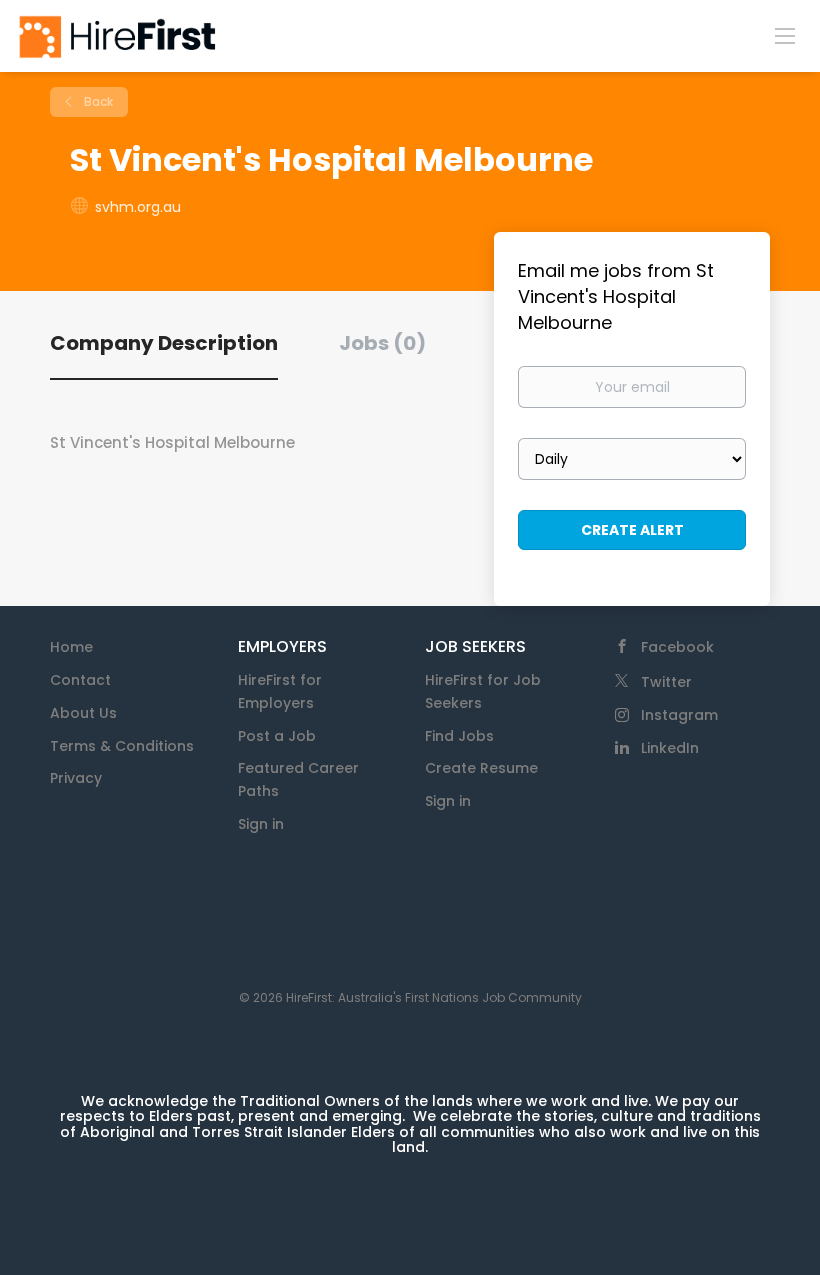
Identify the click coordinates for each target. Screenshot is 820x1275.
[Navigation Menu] (785, 35)
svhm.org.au (138, 207)
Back (97, 101)
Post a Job (277, 736)
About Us (83, 713)
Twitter (666, 682)
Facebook (677, 647)
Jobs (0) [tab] (382, 343)
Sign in (261, 824)
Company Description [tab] (164, 343)
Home (71, 647)
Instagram (679, 715)
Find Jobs (459, 736)
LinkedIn (670, 748)
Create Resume (481, 768)
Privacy (76, 778)
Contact (80, 680)
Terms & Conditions (122, 746)
